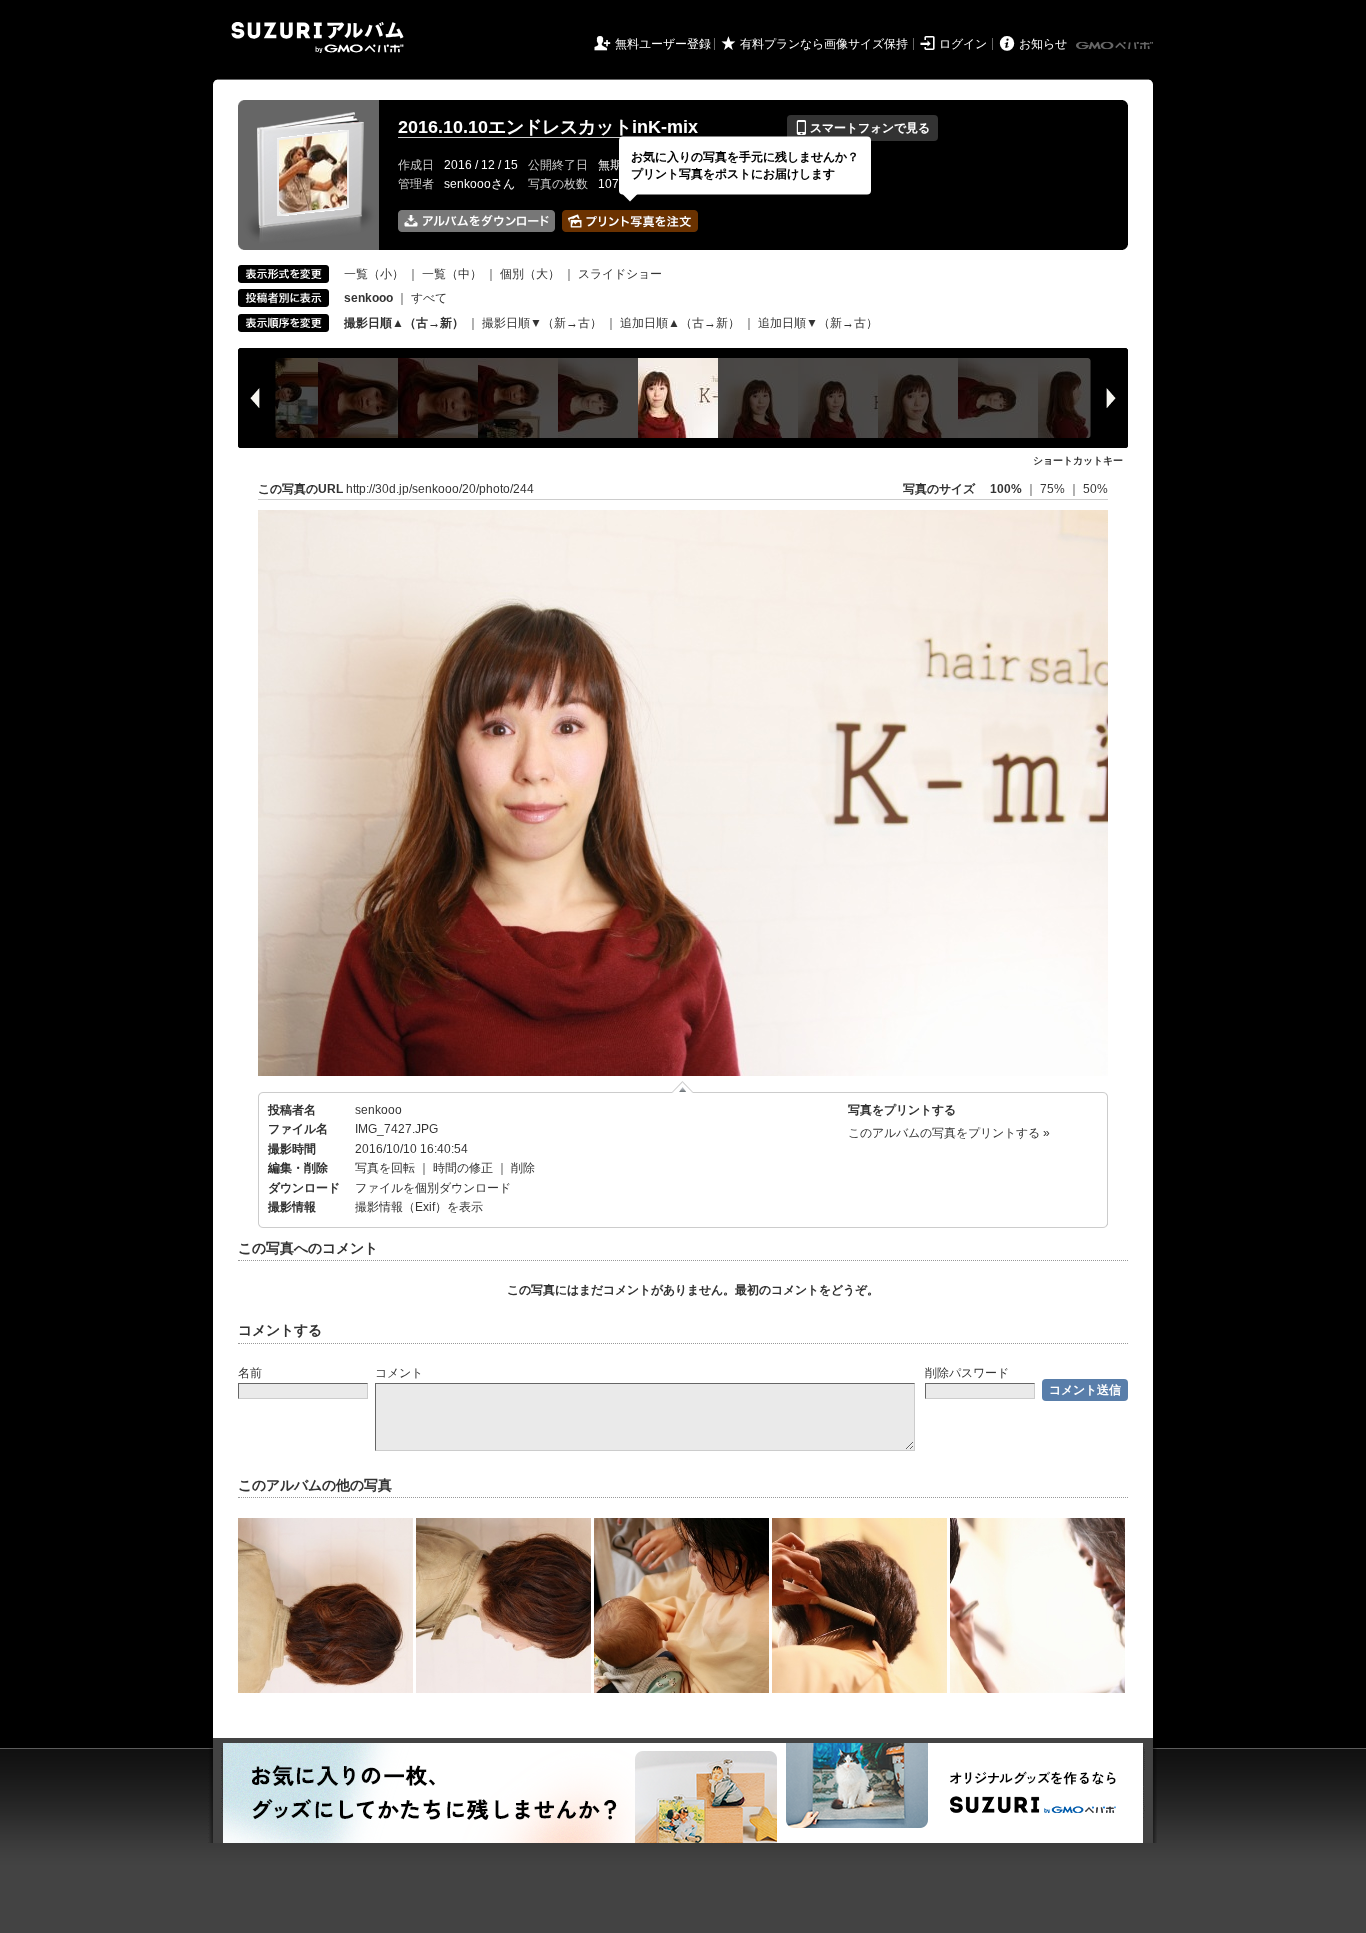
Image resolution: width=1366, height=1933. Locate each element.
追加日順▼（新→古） (818, 323)
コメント (399, 1373)
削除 (523, 1168)
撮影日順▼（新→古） (542, 323)
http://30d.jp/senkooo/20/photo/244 (440, 489)
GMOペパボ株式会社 (1116, 46)
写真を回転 (385, 1168)
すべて (429, 298)
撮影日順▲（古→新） (404, 323)
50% (1095, 489)
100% (1006, 489)
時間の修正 (463, 1168)
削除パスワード (967, 1373)
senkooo (378, 1110)
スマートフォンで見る (862, 128)
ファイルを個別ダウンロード (433, 1188)
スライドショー (620, 274)
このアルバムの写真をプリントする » (949, 1133)
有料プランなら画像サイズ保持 (824, 44)
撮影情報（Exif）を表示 (419, 1207)
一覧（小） (374, 274)
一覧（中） (452, 274)
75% (1054, 489)
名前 (250, 1373)
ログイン (963, 44)
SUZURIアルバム (317, 37)
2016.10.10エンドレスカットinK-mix (548, 127)
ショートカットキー (1078, 460)
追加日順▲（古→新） (680, 323)
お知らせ (1043, 44)
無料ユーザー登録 (663, 44)
